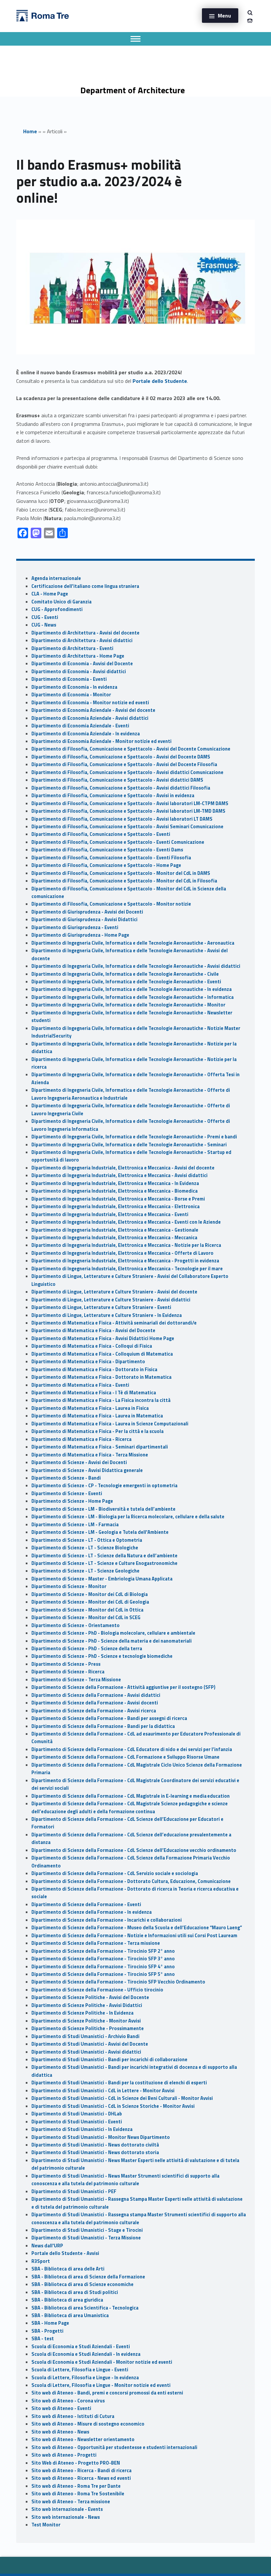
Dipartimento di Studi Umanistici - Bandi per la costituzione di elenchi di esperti (119, 2083)
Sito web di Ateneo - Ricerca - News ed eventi (81, 2478)
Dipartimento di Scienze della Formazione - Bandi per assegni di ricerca (109, 1718)
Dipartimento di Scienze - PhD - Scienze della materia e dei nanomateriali (112, 1641)
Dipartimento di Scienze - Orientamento (76, 1625)
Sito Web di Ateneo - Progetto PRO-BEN (76, 2463)
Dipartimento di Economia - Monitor (71, 695)
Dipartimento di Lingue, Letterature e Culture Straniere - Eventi (101, 1307)
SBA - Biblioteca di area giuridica (67, 2300)
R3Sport (41, 2261)
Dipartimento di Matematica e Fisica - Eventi (80, 1385)
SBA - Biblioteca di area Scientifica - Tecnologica (85, 2308)
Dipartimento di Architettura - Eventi (72, 648)
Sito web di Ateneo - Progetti (64, 2455)
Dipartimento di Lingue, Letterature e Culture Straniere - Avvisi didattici (111, 1300)
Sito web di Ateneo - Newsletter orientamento (83, 2439)
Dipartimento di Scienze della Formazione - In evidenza (92, 1912)
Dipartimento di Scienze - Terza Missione (76, 1680)
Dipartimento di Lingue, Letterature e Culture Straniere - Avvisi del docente (114, 1292)
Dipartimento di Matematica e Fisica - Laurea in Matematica (97, 1416)
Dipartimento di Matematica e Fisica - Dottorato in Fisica (94, 1370)
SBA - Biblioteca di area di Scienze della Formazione (88, 2277)
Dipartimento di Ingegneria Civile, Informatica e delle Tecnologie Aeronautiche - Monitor (128, 1005)
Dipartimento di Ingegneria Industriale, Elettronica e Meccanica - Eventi (110, 1214)
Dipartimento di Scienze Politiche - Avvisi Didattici (87, 2005)
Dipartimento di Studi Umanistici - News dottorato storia (95, 2152)
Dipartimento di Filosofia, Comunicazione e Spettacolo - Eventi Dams (107, 850)
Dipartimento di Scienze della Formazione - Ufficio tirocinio (97, 1990)
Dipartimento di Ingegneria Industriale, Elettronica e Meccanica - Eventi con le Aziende (126, 1222)
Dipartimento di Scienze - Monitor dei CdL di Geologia (90, 1602)
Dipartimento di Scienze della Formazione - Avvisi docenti (95, 1703)
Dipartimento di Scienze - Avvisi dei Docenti (79, 1462)
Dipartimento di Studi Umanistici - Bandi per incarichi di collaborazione (109, 2060)
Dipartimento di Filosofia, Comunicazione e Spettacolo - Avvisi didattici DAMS (117, 780)
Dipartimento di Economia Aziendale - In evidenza (86, 734)
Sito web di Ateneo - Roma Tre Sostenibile (78, 2494)
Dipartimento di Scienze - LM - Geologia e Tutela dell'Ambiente (100, 1532)
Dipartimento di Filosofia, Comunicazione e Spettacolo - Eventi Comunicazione (118, 842)
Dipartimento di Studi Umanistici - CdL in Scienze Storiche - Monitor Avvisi (113, 2106)
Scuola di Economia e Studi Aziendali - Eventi (81, 2347)
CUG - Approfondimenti (57, 609)
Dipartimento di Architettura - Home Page (78, 656)
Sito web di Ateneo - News (60, 2432)
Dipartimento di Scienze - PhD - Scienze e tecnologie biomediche (102, 1656)
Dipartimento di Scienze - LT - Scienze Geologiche (85, 1571)
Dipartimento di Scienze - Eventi (67, 1493)
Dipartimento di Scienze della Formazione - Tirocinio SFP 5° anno (103, 1974)
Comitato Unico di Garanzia (61, 602)
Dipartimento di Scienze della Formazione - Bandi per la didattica (103, 1726)
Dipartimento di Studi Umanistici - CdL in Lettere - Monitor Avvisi (103, 2091)
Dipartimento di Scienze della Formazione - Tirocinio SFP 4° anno (103, 1967)
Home (30, 131)
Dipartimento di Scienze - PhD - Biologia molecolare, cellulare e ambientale (113, 1633)
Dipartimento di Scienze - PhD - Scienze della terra (87, 1649)
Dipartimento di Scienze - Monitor (69, 1586)
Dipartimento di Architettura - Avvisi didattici (82, 640)
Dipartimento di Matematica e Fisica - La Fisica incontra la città (101, 1400)
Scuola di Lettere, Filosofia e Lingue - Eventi (80, 2370)
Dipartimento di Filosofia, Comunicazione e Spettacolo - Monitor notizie (111, 904)
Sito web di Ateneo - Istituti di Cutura (73, 2416)
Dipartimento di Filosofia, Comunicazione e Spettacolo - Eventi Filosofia (111, 858)
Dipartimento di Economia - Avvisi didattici (79, 672)
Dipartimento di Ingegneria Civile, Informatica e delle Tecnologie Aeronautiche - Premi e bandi (134, 1137)
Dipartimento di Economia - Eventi (69, 679)
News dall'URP (47, 2246)
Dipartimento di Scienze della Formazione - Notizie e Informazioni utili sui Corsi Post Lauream (134, 1936)
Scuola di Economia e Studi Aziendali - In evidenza (86, 2354)
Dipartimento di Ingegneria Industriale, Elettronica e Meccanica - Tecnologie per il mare (127, 1269)
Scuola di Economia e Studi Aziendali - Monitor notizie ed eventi (102, 2362)
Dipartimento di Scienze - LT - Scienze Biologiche (85, 1548)
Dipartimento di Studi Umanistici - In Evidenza (82, 2129)
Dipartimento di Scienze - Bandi (66, 1478)
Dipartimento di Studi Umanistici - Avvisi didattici (86, 2052)
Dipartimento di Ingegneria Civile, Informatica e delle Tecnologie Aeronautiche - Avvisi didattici (136, 966)
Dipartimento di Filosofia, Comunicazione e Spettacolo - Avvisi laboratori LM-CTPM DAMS (130, 803)
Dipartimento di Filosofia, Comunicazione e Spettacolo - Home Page (106, 865)
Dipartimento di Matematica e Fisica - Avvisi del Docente (93, 1330)
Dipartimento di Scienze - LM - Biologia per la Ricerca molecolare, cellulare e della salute (128, 1517)
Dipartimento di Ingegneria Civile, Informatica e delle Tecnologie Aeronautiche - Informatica (133, 997)
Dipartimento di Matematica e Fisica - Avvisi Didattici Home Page (103, 1338)
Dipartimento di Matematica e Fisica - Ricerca (81, 1439)
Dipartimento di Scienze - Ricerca (68, 1672)
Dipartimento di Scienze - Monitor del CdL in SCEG (86, 1617)
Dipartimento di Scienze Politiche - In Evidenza (82, 2013)
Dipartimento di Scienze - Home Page (72, 1501)
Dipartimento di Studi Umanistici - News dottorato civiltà (95, 2145)
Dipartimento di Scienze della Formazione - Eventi (86, 1904)
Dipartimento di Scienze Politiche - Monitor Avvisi (86, 2021)
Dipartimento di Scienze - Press (66, 1664)
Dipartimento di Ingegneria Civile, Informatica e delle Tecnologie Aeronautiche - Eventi (126, 982)
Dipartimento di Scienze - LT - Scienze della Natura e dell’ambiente (104, 1556)
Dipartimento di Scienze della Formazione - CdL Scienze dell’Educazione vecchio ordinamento (134, 1850)
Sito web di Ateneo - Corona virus (68, 2401)
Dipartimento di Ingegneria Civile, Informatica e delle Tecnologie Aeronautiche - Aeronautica (133, 943)
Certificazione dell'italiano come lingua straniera (85, 586)
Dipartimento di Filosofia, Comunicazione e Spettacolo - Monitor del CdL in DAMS (121, 873)
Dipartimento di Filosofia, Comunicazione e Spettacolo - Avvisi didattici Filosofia (121, 788)
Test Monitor (46, 2525)
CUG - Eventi (45, 617)
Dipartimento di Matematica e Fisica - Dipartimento (88, 1362)
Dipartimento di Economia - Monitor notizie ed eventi (90, 703)
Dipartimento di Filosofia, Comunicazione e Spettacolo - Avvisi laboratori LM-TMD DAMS (128, 811)
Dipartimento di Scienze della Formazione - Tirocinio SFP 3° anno (103, 1959)
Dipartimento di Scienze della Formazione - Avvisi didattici (96, 1695)
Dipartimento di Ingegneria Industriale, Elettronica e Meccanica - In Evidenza (115, 1183)
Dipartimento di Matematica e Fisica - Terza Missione (90, 1455)
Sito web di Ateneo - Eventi (61, 2408)
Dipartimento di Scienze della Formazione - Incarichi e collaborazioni (107, 1920)
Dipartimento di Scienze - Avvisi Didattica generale (87, 1470)
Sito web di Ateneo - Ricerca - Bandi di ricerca (81, 2471)
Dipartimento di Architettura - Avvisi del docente (85, 633)
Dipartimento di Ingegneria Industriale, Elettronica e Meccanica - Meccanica (114, 1238)
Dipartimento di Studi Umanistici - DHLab (77, 2114)
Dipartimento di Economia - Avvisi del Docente (82, 664)
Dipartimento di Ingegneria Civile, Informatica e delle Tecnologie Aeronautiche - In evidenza (132, 989)
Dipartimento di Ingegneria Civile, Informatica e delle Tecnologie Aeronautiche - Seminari (129, 1145)
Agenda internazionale (56, 578)
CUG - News (44, 625)
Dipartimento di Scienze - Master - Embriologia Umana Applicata (102, 1579)
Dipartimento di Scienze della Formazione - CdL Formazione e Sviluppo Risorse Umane (125, 1757)
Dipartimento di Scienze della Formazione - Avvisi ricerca (94, 1711)
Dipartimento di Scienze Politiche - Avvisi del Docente (90, 1997)
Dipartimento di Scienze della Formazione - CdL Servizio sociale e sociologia (115, 1873)
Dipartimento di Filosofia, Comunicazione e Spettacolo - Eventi (101, 834)
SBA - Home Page (50, 2323)
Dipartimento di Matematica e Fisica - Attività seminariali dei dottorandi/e (114, 1323)
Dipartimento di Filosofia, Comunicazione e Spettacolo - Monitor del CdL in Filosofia (124, 881)
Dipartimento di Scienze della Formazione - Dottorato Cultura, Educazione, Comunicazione (131, 1881)
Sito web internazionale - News (66, 2517)
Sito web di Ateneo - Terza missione (71, 2502)
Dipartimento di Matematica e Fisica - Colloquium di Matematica (102, 1354)
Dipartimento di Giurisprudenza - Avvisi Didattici (84, 920)
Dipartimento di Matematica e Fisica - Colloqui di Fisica (92, 1346)
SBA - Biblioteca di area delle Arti (68, 2269)
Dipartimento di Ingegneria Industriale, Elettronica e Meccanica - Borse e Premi (118, 1199)
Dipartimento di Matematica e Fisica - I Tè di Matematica (94, 1393)
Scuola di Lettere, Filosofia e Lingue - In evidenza (85, 2378)
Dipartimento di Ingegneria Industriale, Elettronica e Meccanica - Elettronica (116, 1206)
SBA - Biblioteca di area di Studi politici (75, 2292)
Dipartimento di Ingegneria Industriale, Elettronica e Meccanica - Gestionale (115, 1230)
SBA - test (43, 2339)
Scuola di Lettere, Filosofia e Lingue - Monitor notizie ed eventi (101, 2385)
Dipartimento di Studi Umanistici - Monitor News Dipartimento (101, 2137)
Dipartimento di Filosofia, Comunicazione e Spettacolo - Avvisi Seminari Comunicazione (127, 827)
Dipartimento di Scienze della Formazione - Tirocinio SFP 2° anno (103, 1951)
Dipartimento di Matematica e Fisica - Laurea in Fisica (90, 1408)
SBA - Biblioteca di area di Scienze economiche (82, 2284)
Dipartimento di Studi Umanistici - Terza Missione (86, 2238)
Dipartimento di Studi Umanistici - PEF (74, 2191)
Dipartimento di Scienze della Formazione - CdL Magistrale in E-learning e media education (131, 1796)
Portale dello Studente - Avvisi (65, 2253)
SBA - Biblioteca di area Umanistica (70, 2315)
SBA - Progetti (47, 2331)
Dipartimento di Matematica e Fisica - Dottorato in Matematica (101, 1377)
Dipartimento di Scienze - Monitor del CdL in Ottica (87, 1610)
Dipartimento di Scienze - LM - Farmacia (75, 1525)
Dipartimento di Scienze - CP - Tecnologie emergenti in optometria (104, 1486)
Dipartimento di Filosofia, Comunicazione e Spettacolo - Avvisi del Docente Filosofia (124, 764)
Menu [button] (224, 16)
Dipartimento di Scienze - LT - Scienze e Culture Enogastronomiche (104, 1563)
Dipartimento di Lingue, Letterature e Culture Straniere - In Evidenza (107, 1315)
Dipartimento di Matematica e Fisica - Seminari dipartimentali (100, 1447)
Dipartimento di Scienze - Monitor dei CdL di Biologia (90, 1594)
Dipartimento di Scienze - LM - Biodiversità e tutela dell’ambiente (103, 1509)
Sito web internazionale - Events (67, 2509)
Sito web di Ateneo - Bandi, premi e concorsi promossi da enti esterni (107, 2393)
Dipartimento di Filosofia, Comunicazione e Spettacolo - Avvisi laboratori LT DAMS (122, 819)
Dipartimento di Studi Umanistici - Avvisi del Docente (90, 2044)
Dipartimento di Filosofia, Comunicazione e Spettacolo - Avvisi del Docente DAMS (121, 757)
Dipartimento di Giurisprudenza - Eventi (75, 927)
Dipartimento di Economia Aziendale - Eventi (80, 726)
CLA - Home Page (50, 594)
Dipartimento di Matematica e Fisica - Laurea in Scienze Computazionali (110, 1424)
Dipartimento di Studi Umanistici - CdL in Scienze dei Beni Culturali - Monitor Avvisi (122, 2098)
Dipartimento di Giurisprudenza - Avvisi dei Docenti (87, 912)
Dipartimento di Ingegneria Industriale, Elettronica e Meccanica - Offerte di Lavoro (122, 1253)
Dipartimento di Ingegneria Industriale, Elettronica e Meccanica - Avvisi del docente (123, 1168)
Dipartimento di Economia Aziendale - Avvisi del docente (93, 710)
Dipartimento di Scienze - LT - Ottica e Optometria (87, 1540)
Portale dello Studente (160, 381)
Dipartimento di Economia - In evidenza (74, 687)
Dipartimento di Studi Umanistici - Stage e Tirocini (87, 2230)
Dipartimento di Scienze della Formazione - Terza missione (96, 1943)
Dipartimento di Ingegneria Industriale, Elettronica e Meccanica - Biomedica (115, 1191)
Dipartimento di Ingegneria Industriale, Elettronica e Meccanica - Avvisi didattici (119, 1175)
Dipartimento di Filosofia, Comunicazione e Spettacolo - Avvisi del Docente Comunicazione (131, 749)
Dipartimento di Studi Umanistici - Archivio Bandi (85, 2036)
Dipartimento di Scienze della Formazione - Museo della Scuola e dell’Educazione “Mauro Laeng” (137, 1928)
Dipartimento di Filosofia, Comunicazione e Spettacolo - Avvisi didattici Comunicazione (127, 772)
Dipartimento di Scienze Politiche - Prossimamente (88, 2028)
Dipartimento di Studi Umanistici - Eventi (77, 2122)
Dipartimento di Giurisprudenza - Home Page (80, 935)
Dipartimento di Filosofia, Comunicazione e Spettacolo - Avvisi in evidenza (113, 796)
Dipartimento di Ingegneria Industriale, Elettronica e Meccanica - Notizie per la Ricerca (126, 1245)
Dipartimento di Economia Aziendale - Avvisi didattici (90, 718)
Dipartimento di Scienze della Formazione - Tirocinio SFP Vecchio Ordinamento (118, 1982)
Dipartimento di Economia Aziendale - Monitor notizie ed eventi (101, 741)
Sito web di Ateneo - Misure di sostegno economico (88, 2424)
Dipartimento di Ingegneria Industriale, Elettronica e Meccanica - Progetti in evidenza (125, 1261)
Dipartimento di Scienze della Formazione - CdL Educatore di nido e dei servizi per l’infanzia (132, 1749)
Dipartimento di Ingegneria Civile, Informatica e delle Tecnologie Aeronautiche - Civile (125, 974)
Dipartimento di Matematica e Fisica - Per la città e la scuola (97, 1431)
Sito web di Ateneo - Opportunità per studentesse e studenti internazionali (114, 2447)
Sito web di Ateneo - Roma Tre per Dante (76, 2486)
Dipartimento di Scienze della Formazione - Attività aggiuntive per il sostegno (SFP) (123, 1687)
